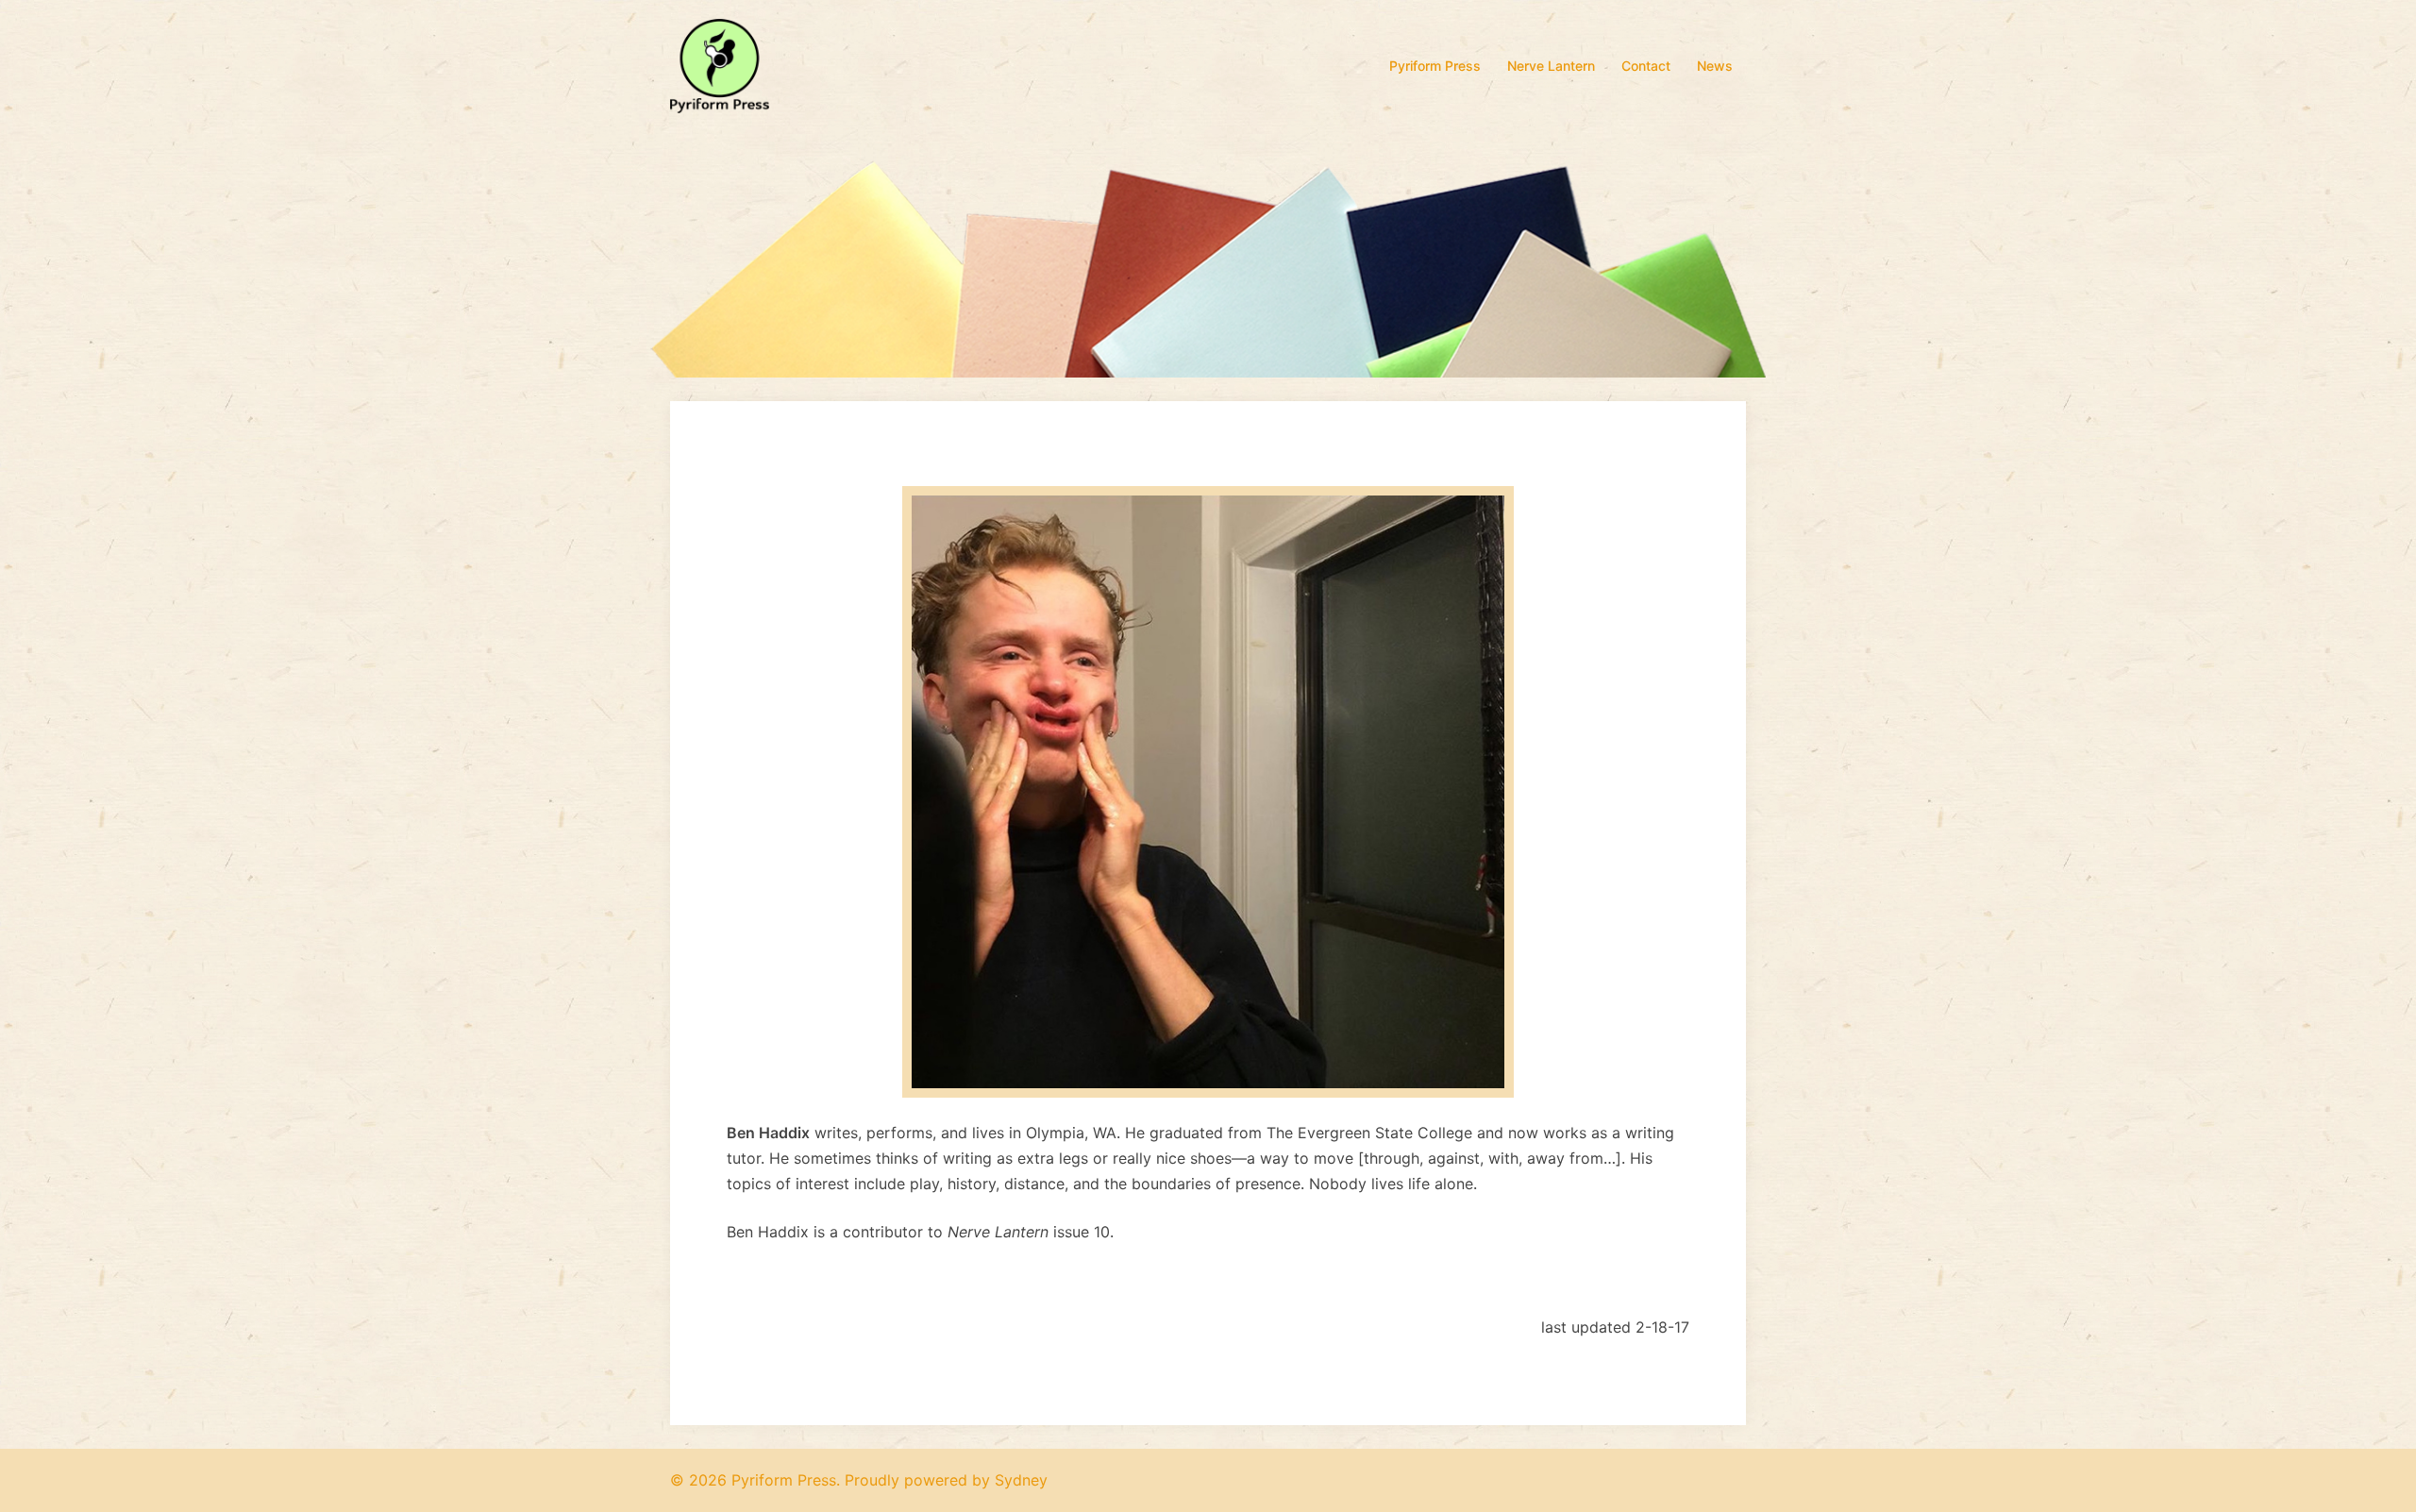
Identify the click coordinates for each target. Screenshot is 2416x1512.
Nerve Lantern (1551, 66)
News (1715, 66)
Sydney (1021, 1480)
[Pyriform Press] (720, 64)
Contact (1646, 66)
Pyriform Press (1435, 66)
